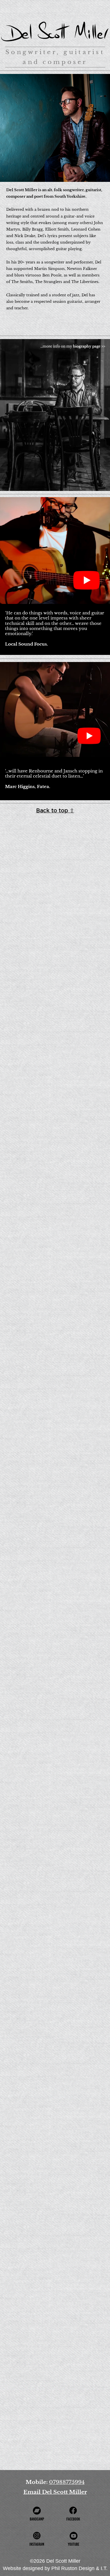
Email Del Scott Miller (55, 2492)
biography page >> (89, 346)
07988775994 (67, 2482)
